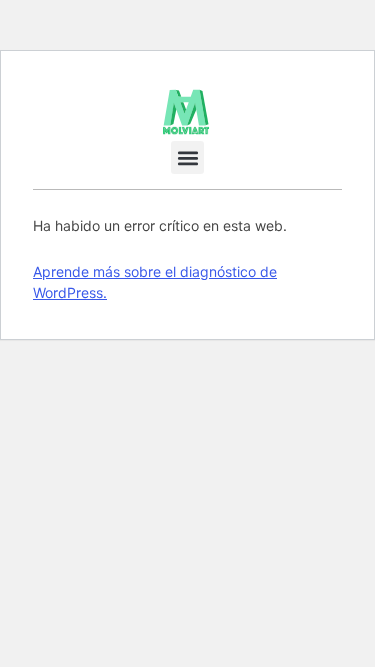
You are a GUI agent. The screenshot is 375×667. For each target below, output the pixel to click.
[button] (187, 157)
